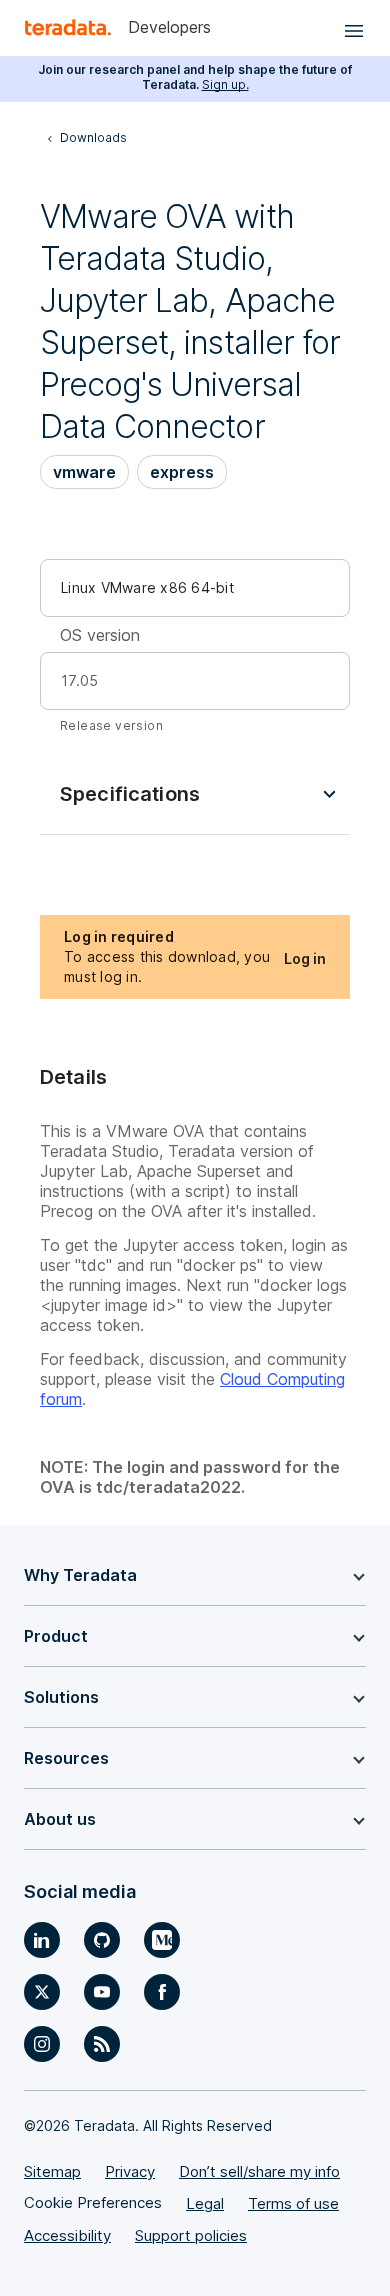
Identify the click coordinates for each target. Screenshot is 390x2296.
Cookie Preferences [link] (93, 2202)
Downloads (93, 137)
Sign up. (225, 84)
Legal (205, 2203)
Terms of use (293, 2203)
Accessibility (67, 2235)
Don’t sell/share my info (259, 2171)
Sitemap (52, 2171)
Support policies (191, 2235)
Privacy (130, 2171)
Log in (305, 958)
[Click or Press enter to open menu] (351, 28)
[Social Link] (42, 1940)
